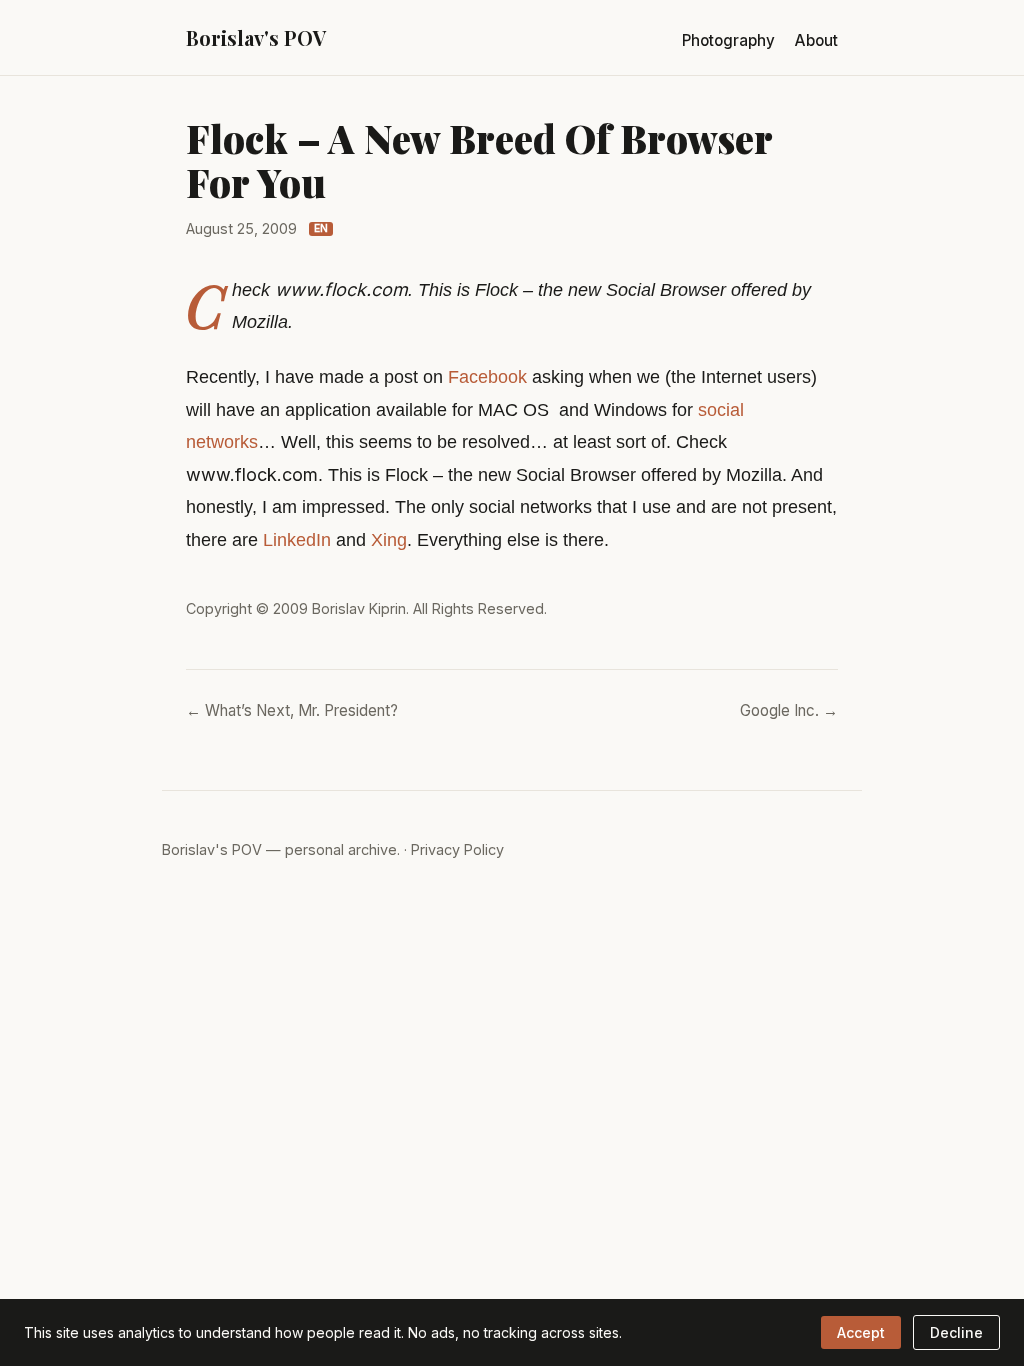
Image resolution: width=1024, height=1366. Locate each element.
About (816, 40)
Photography (728, 40)
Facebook (487, 377)
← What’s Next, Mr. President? (292, 710)
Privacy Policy (457, 849)
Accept (861, 1332)
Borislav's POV (256, 37)
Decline (956, 1332)
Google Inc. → (789, 710)
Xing (389, 540)
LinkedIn (297, 540)
